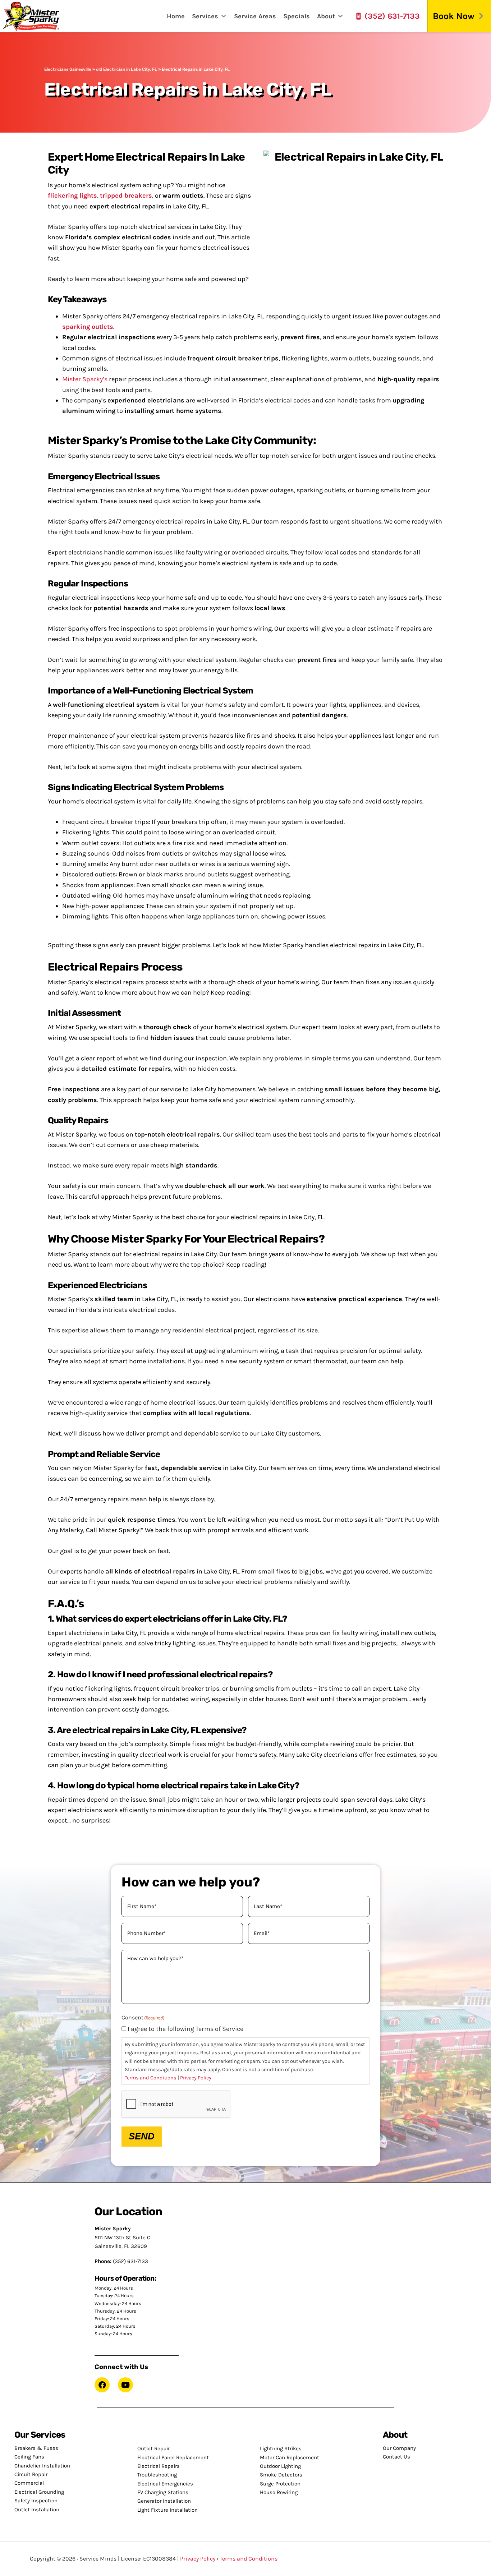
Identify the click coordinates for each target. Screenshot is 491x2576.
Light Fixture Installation (168, 2510)
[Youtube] (125, 2385)
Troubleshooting (157, 2475)
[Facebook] (102, 2385)
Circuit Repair (31, 2474)
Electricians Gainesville (68, 69)
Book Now (454, 16)
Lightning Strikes (281, 2448)
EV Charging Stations (163, 2492)
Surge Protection (280, 2484)
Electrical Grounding (39, 2492)
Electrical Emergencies (165, 2484)
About (326, 16)
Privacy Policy (196, 2078)
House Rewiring (279, 2492)
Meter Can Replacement (290, 2457)
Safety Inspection (36, 2501)
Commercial (29, 2483)
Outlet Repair (153, 2448)
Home (176, 16)
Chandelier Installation (42, 2466)
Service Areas (255, 16)
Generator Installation (164, 2501)
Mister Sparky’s (85, 379)
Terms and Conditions (151, 2078)
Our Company (399, 2448)
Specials (297, 16)
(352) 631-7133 (392, 16)
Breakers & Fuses (36, 2448)
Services (205, 16)
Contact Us (396, 2457)
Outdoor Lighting (280, 2466)
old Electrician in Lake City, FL (127, 69)
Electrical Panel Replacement (173, 2457)
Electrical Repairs (159, 2466)
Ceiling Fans (29, 2457)
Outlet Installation (37, 2510)
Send (142, 2136)
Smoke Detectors (281, 2475)
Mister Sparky (34, 16)
